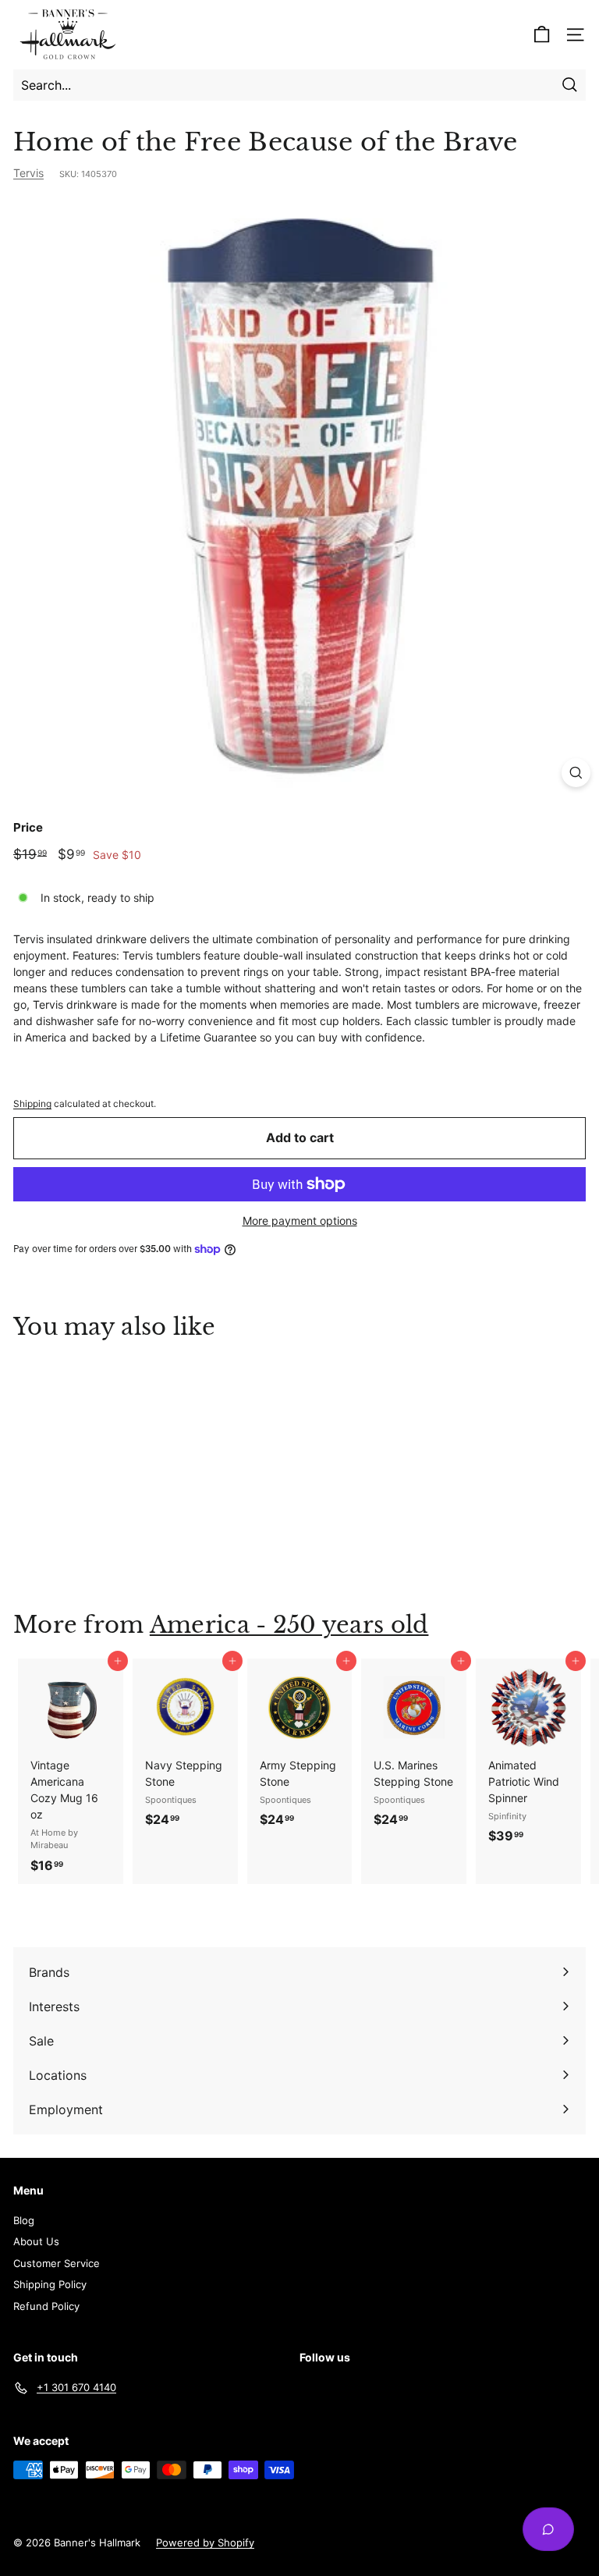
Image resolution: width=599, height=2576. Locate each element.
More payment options (300, 1221)
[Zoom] (576, 773)
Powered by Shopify (205, 2542)
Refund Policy (46, 2306)
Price (28, 827)
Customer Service (57, 2263)
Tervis (28, 173)
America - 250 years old (289, 1625)
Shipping (32, 1103)
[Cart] (542, 35)
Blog (24, 2220)
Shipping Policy (50, 2284)
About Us (36, 2241)
